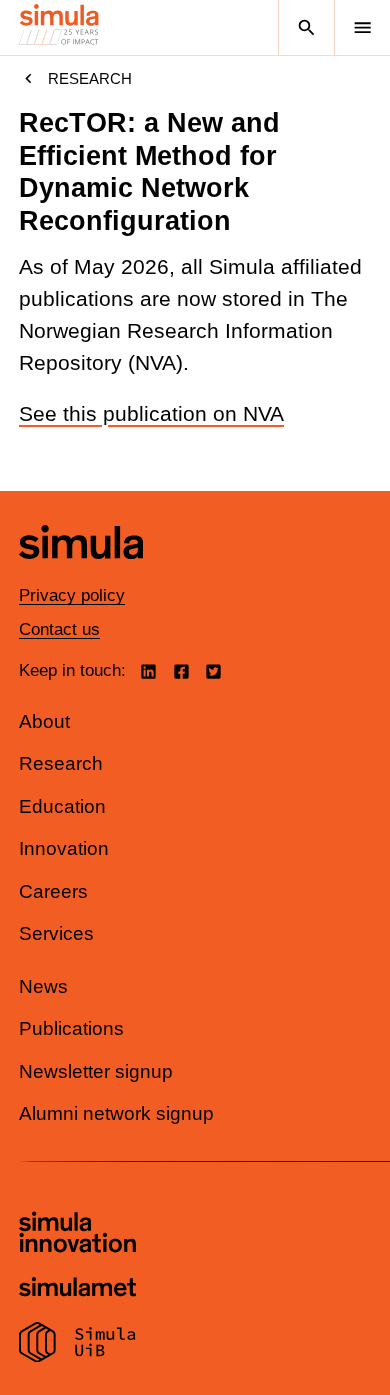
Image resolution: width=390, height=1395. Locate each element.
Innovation (64, 848)
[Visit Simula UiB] (77, 1345)
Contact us (59, 629)
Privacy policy (72, 595)
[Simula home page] (81, 573)
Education (62, 806)
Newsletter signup (96, 1071)
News (43, 986)
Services (56, 933)
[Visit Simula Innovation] (77, 1235)
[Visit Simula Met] (77, 1289)
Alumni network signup (116, 1113)
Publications (71, 1028)
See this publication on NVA (151, 414)
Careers (53, 891)
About (44, 721)
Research (90, 78)
